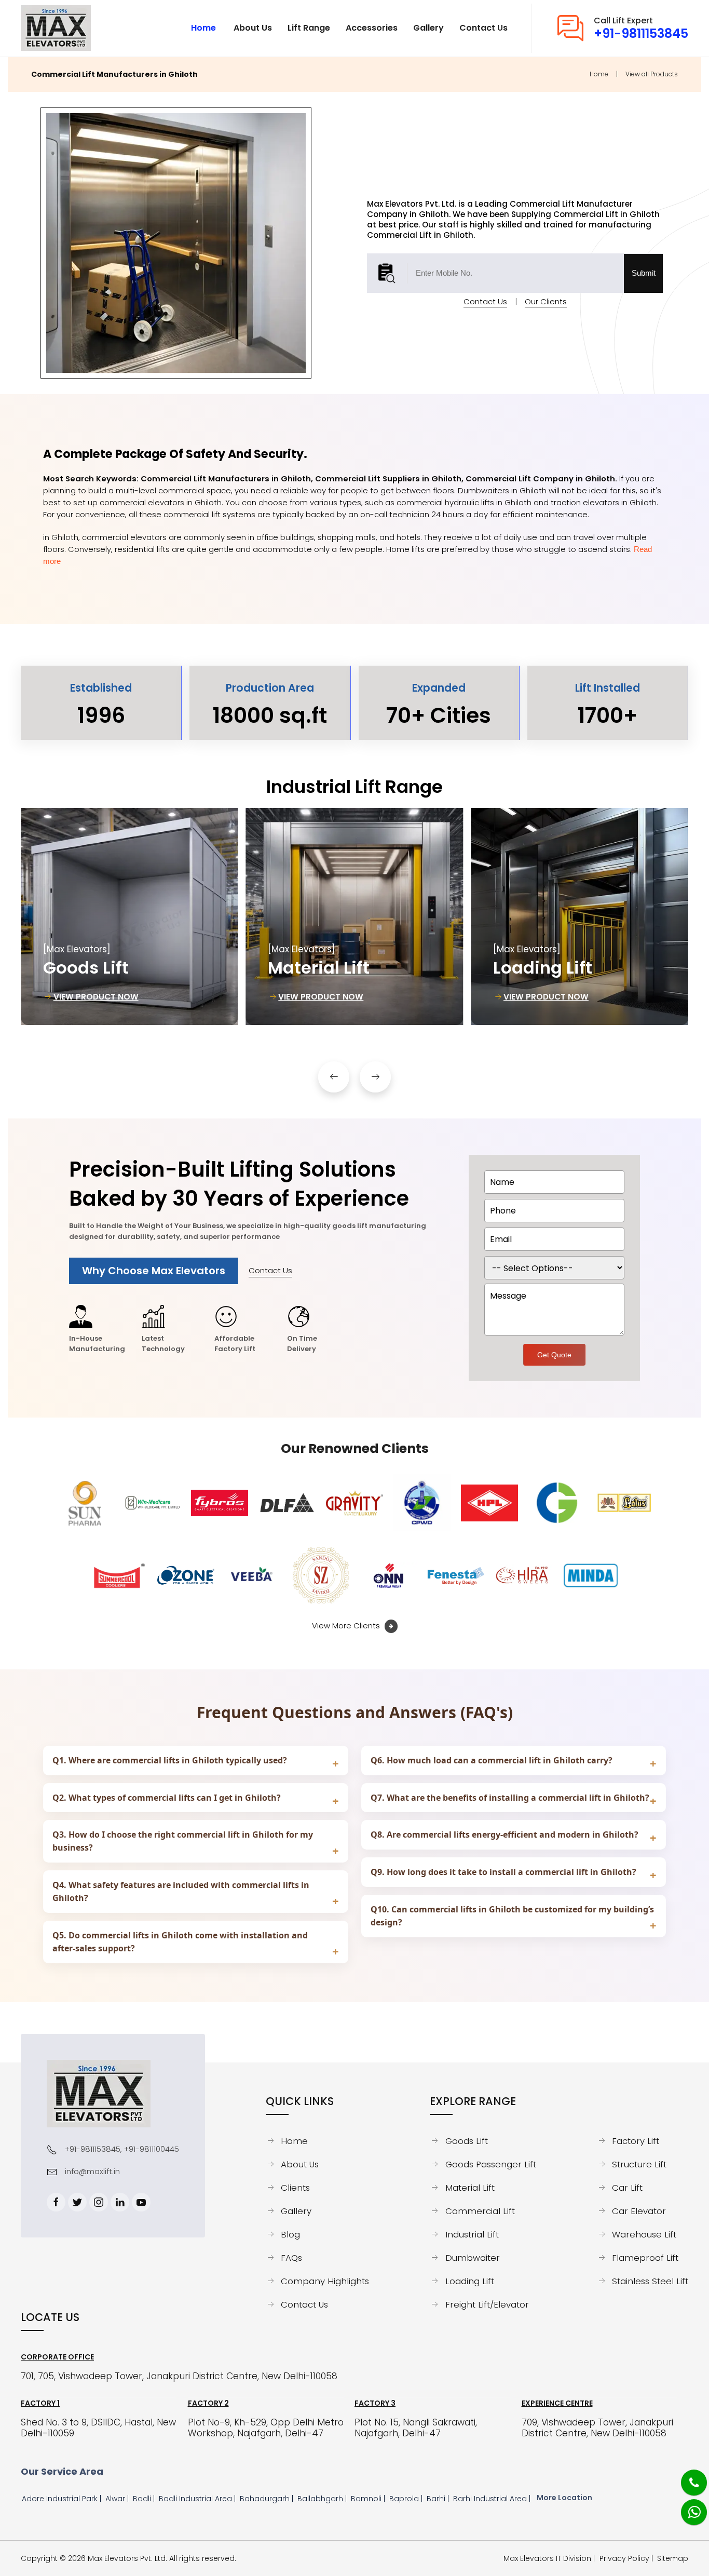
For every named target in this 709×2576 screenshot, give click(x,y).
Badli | (145, 2499)
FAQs (291, 2258)
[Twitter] (77, 2202)
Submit (644, 273)
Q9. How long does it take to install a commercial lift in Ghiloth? (503, 1872)
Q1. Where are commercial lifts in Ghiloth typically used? (170, 1760)
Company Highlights (325, 2281)
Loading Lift (470, 2281)
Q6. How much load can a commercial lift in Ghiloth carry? (492, 1760)
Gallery (296, 2211)
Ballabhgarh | (323, 2499)
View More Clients (347, 1626)
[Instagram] (99, 2202)
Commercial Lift (480, 2211)
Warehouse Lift (644, 2234)
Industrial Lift (472, 2234)
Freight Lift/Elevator (487, 2304)
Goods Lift (467, 2141)
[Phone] (686, 2476)
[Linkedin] (120, 2202)
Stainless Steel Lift (650, 2281)
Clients (295, 2188)
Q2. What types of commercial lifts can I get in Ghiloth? (167, 1798)
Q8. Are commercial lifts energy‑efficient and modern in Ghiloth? (505, 1835)
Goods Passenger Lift (490, 2164)
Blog (290, 2234)
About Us (300, 2164)
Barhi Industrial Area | (493, 2499)
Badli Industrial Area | (198, 2499)
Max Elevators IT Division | (551, 2559)
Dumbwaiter (473, 2258)
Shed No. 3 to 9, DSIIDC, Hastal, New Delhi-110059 (98, 2428)
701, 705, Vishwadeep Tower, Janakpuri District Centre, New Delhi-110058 (179, 2376)
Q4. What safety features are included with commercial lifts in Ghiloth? (181, 1891)
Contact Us (485, 301)
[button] (334, 1077)
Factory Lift (636, 2141)
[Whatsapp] (687, 2506)
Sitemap (673, 2559)
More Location (564, 2498)
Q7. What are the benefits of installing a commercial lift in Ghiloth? (510, 1798)
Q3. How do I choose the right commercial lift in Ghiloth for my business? (183, 1841)
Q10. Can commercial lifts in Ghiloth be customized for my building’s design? (512, 1916)
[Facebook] (56, 2202)
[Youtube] (141, 2202)
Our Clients (546, 301)
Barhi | (439, 2499)
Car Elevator (639, 2211)
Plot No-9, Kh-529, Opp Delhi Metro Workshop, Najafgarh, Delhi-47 (266, 2428)
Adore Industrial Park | (63, 2499)
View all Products (652, 74)
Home (599, 74)
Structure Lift (639, 2164)
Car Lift (627, 2188)
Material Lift (470, 2188)
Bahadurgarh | (268, 2499)
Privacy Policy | (628, 2559)
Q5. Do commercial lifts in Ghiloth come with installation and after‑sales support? (180, 1942)
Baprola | (407, 2499)
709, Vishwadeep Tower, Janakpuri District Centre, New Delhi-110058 (597, 2428)
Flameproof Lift (645, 2258)
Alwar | (118, 2499)
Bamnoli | (369, 2499)
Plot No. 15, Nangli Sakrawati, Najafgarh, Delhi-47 (416, 2428)
